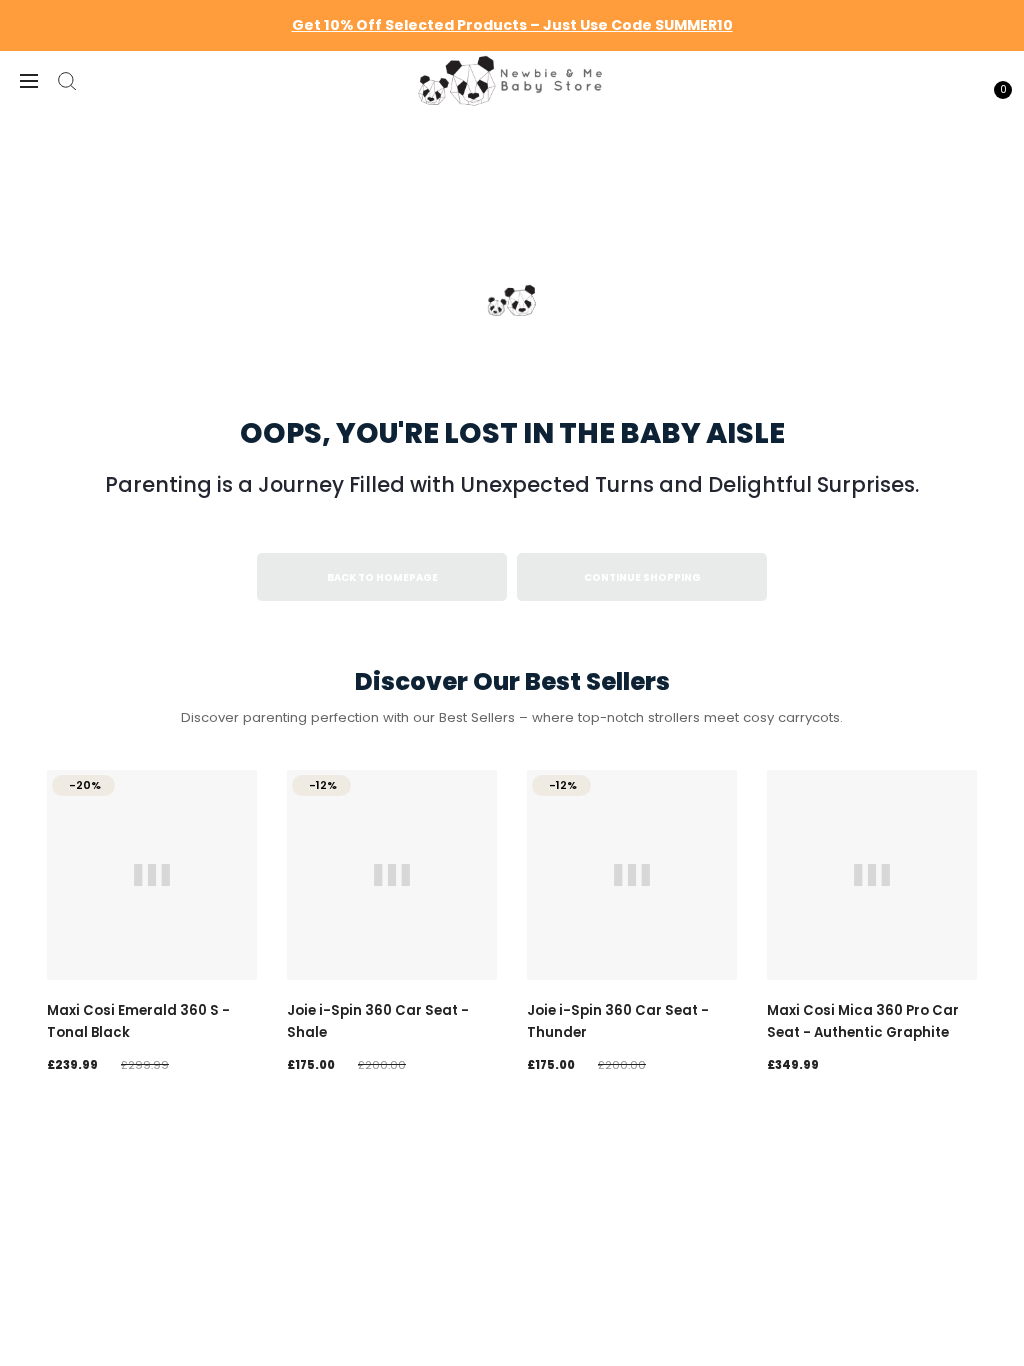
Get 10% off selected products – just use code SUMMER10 (512, 25)
